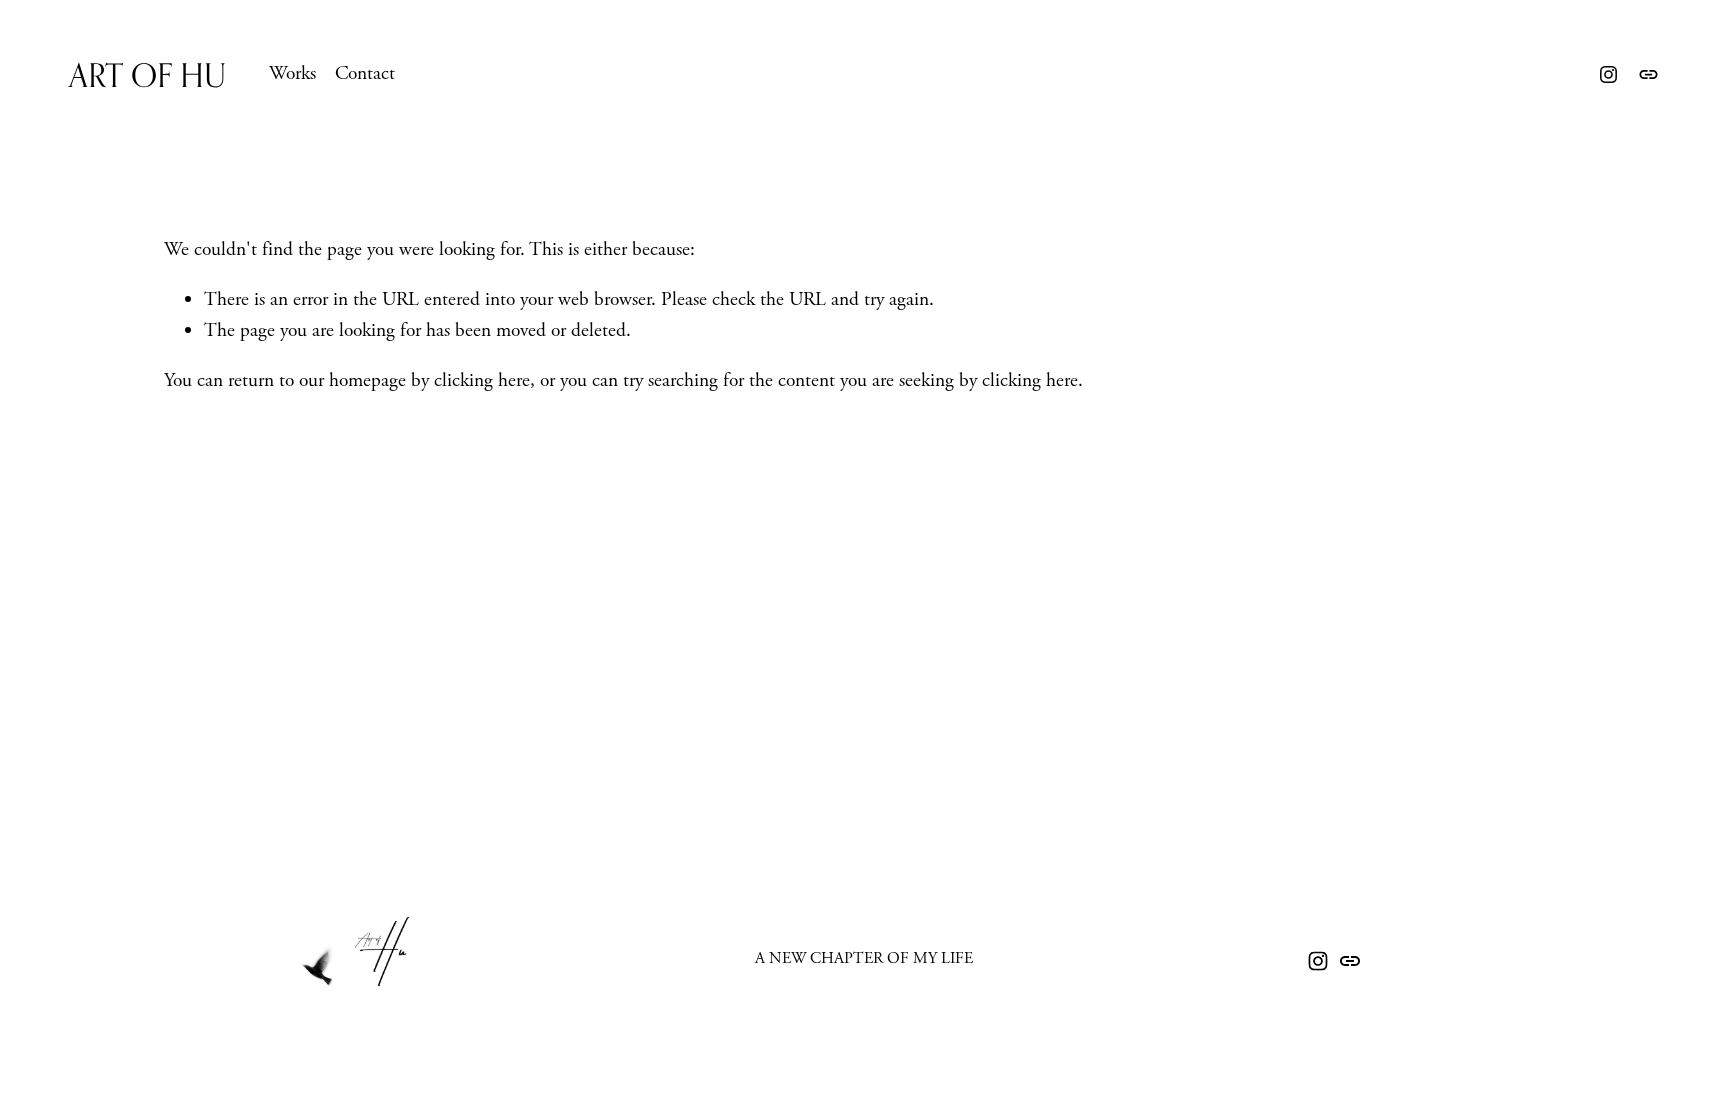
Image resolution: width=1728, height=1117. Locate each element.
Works (292, 73)
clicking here (482, 380)
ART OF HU (147, 74)
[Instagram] (1608, 74)
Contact (365, 73)
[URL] (1648, 74)
